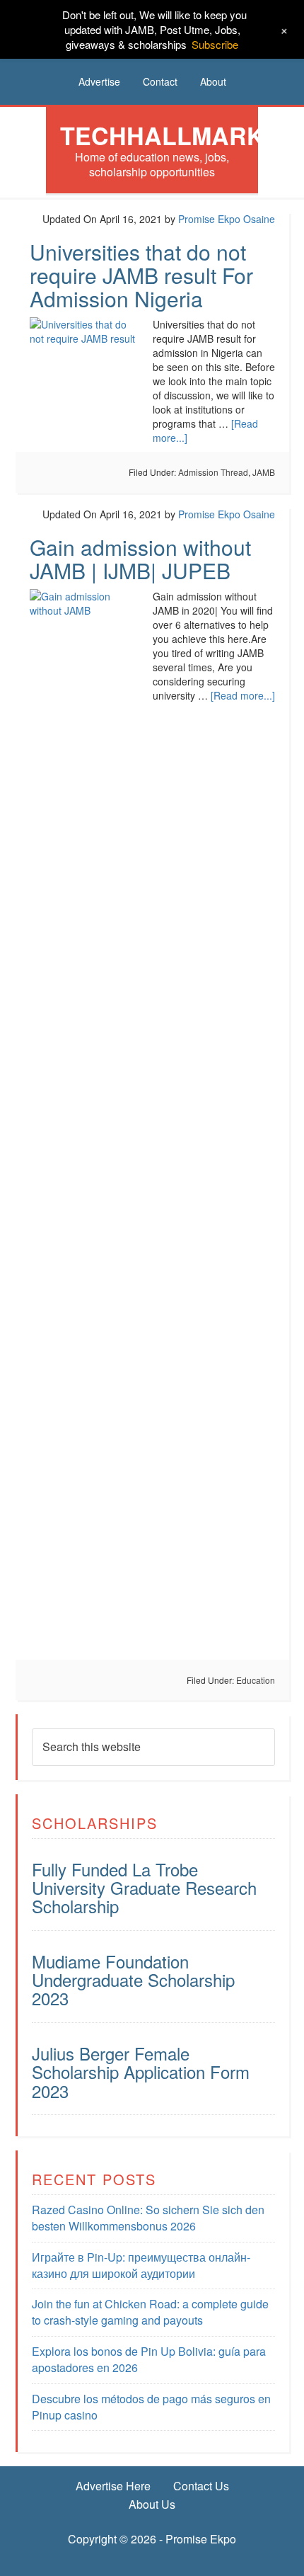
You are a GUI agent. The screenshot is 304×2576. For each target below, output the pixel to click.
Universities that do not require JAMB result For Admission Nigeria (141, 275)
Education (256, 1680)
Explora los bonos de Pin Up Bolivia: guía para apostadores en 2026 (149, 2359)
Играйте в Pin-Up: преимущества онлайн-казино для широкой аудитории (141, 2265)
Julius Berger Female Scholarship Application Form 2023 (141, 2072)
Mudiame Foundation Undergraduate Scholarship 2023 (133, 1980)
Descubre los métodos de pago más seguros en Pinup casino (151, 2407)
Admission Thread (213, 472)
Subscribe (215, 44)
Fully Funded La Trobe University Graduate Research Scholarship (144, 1888)
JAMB (264, 472)
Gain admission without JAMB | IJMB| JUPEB (140, 559)
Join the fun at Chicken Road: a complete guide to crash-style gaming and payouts (150, 2312)
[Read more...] (243, 695)
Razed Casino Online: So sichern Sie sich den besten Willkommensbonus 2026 (148, 2218)
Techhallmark (162, 135)
